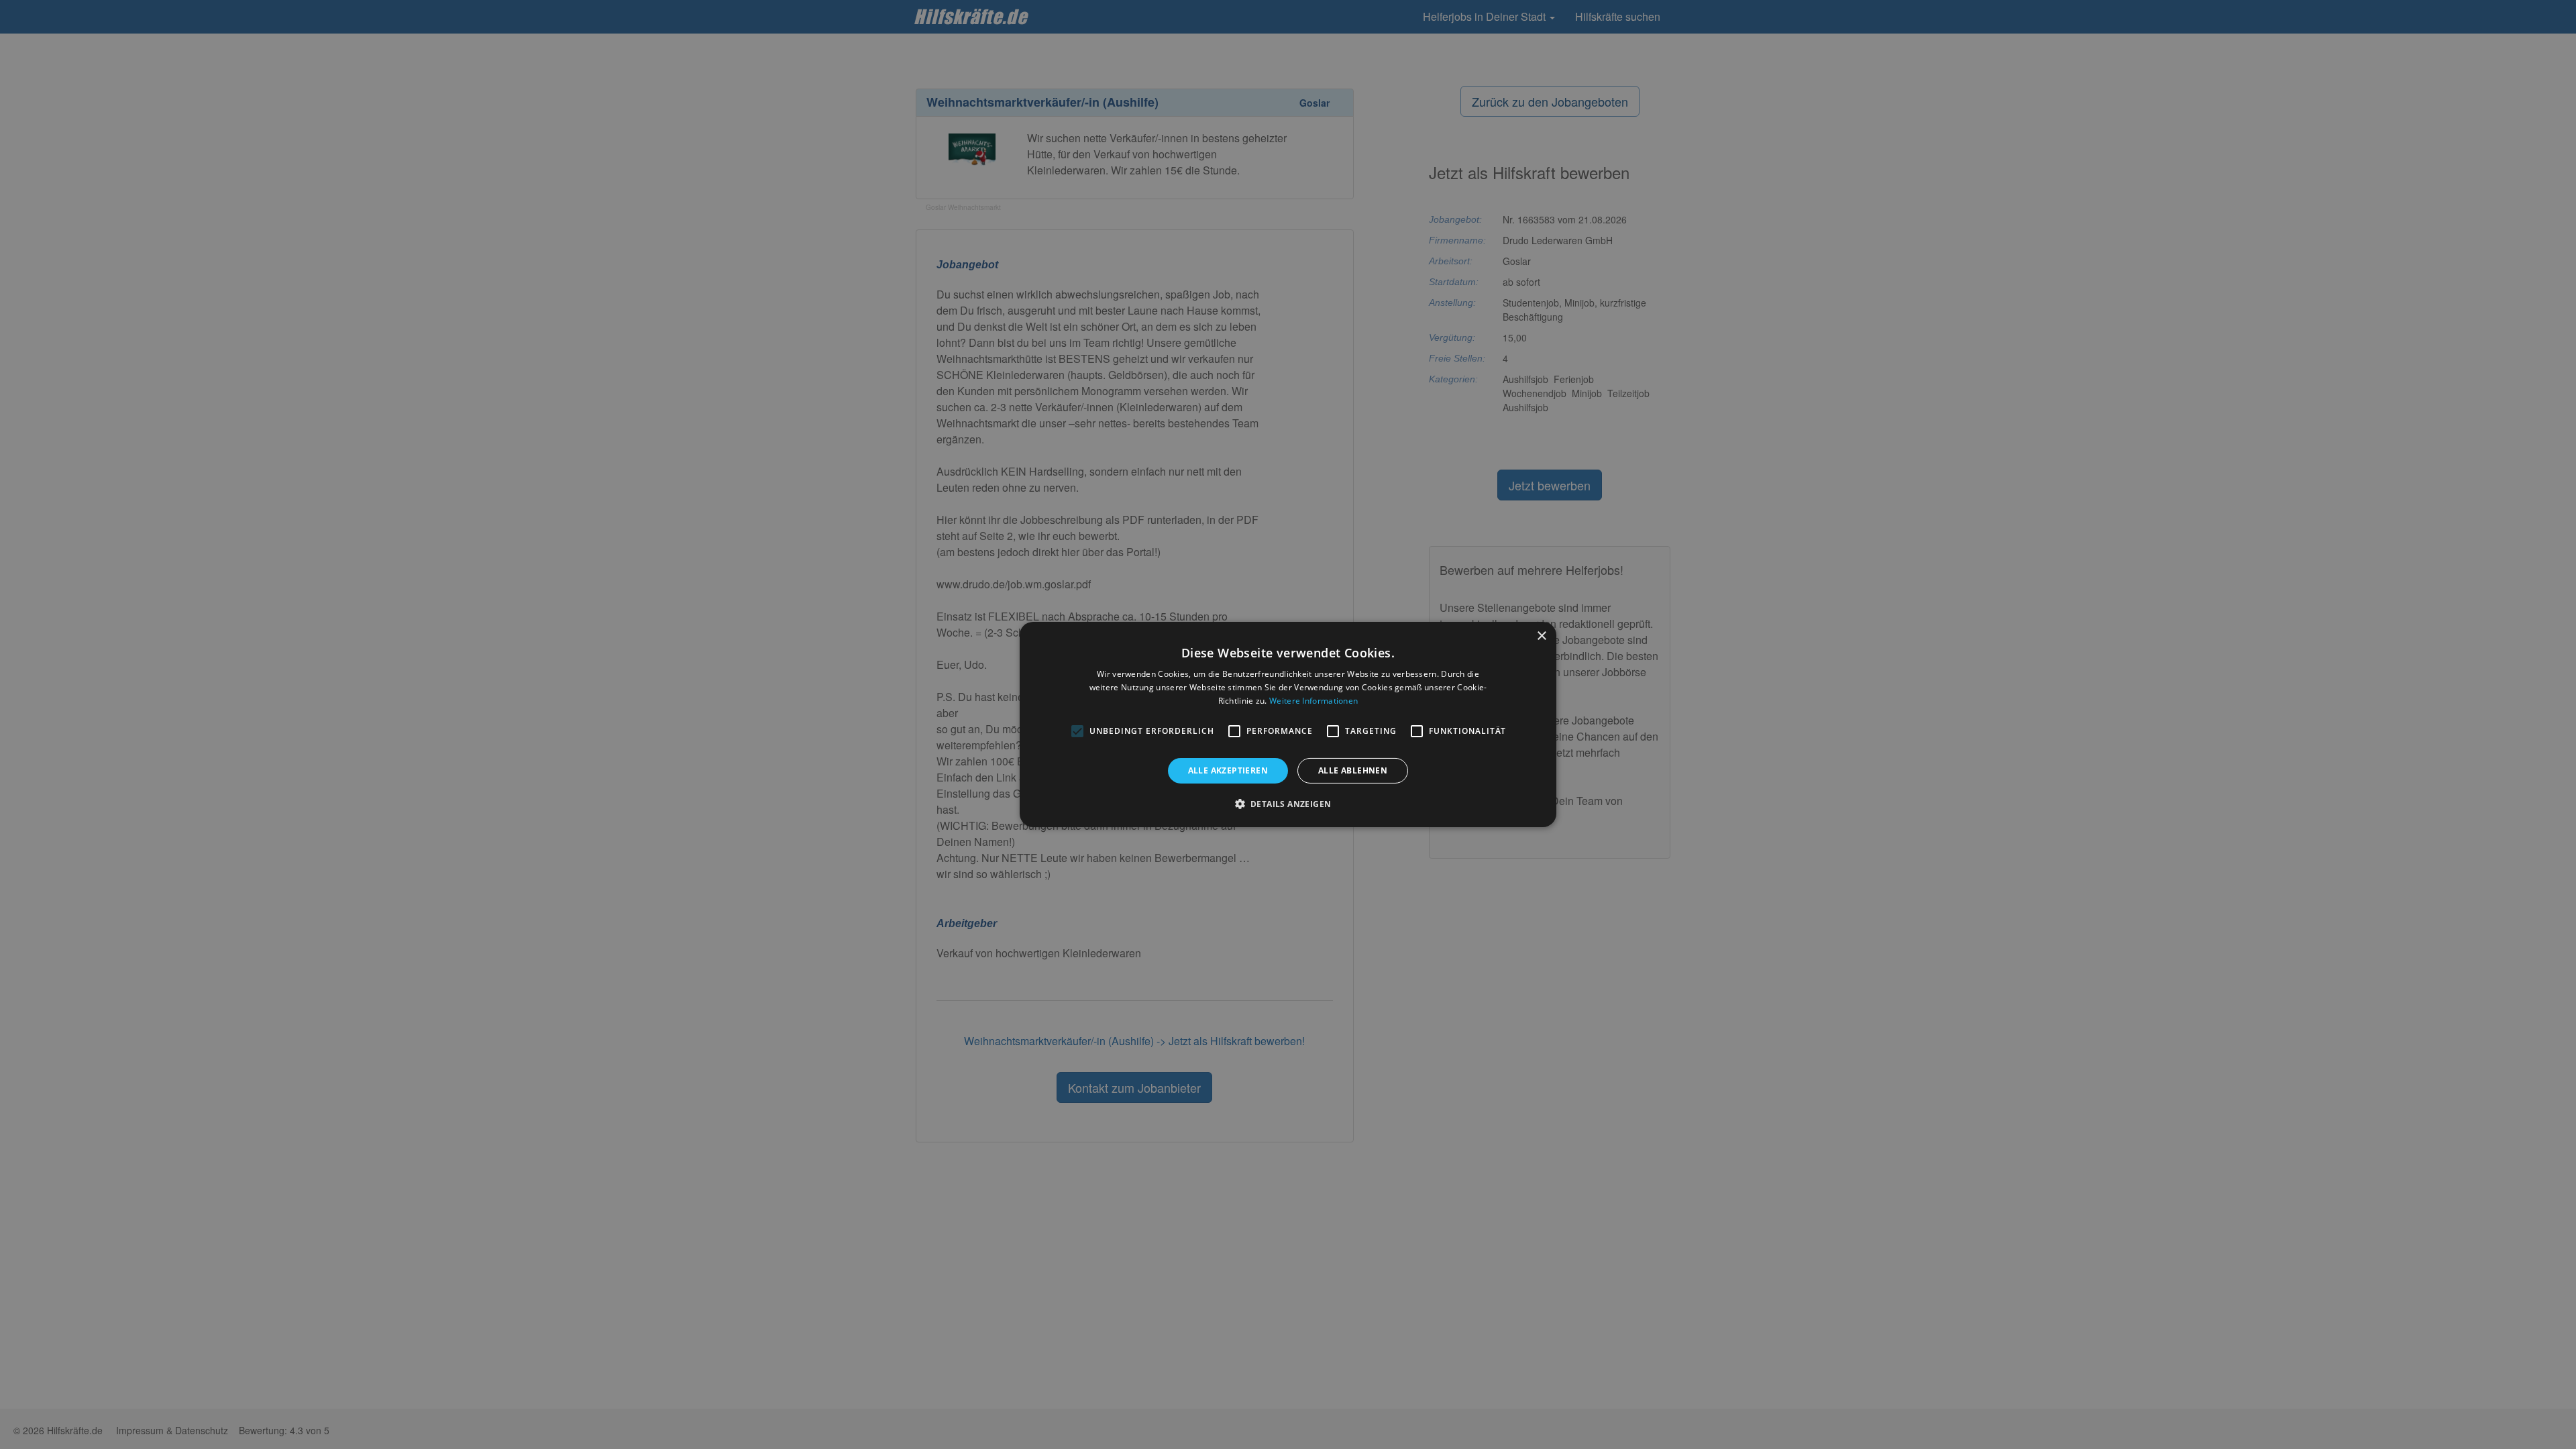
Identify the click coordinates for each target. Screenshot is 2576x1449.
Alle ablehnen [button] (1353, 770)
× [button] (1541, 636)
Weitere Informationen (1313, 701)
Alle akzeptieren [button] (1228, 770)
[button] (1288, 804)
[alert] (1288, 724)
